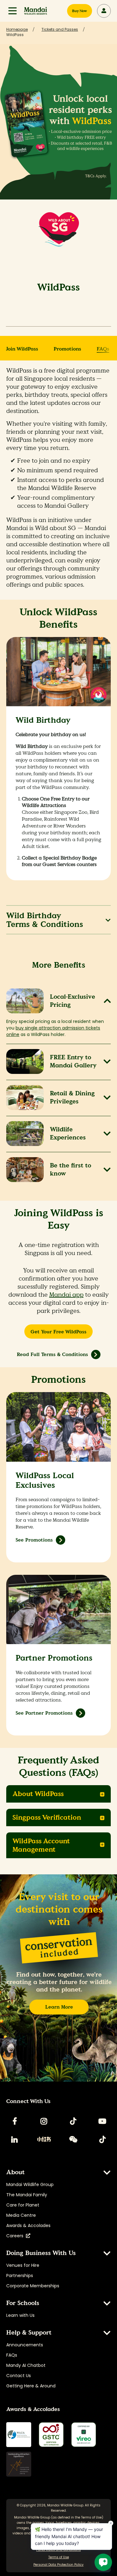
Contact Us (19, 2376)
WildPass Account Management (41, 1845)
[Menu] (12, 11)
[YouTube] (102, 2121)
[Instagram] (44, 2121)
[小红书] (44, 2139)
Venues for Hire (23, 2265)
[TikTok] (73, 2121)
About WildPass (38, 1794)
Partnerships (20, 2276)
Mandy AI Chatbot (26, 2365)
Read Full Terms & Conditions (52, 1354)
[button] (12, 11)
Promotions (67, 349)
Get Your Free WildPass (58, 1332)
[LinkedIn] (15, 2139)
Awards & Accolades (28, 2225)
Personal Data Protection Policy (58, 2565)
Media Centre (21, 2215)
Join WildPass (22, 349)
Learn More (59, 2007)
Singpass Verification (47, 1817)
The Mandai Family (27, 2195)
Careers (16, 2236)
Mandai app (66, 1295)
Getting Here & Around (31, 2386)
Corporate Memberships (33, 2286)
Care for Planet (23, 2205)
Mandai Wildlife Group (30, 2184)
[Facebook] (15, 2121)
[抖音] (102, 2139)
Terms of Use (91, 2517)
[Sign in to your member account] (104, 11)
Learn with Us (20, 2315)
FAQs (103, 349)
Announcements (25, 2345)
